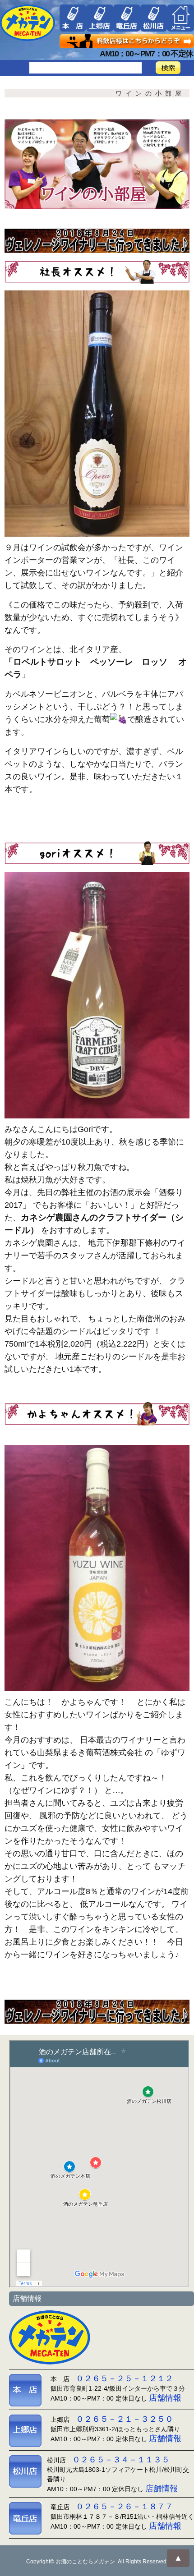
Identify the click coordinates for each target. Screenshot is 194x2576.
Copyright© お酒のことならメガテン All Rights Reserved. (97, 2562)
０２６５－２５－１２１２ (125, 2378)
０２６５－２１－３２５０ (125, 2419)
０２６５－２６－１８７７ (125, 2507)
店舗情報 (165, 2398)
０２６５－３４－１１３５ (121, 2460)
